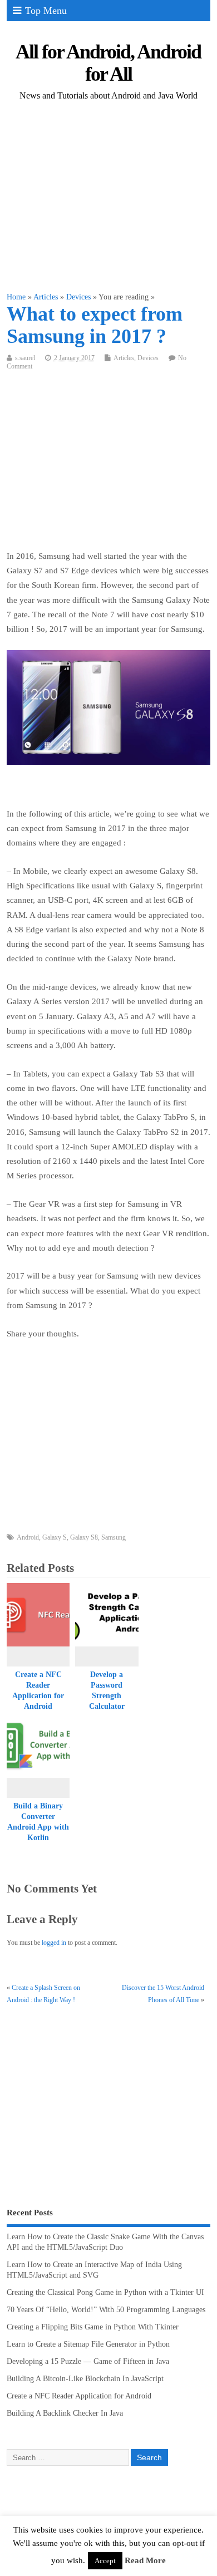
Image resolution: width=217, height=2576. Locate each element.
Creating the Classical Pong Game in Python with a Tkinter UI (105, 2292)
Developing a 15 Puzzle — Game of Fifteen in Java (88, 2361)
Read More (145, 2560)
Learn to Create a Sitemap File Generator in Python (88, 2344)
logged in (54, 1943)
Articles (124, 358)
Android (28, 1537)
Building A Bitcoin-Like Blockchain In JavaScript (85, 2379)
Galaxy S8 (84, 1537)
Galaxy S (55, 1537)
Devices (148, 358)
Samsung (114, 1537)
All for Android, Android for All (108, 63)
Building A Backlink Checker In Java (65, 2413)
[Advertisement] (109, 197)
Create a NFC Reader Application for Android (79, 2396)
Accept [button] (105, 2561)
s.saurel (25, 358)
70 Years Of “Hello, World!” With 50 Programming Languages (106, 2310)
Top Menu (46, 11)
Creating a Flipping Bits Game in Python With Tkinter (93, 2327)
